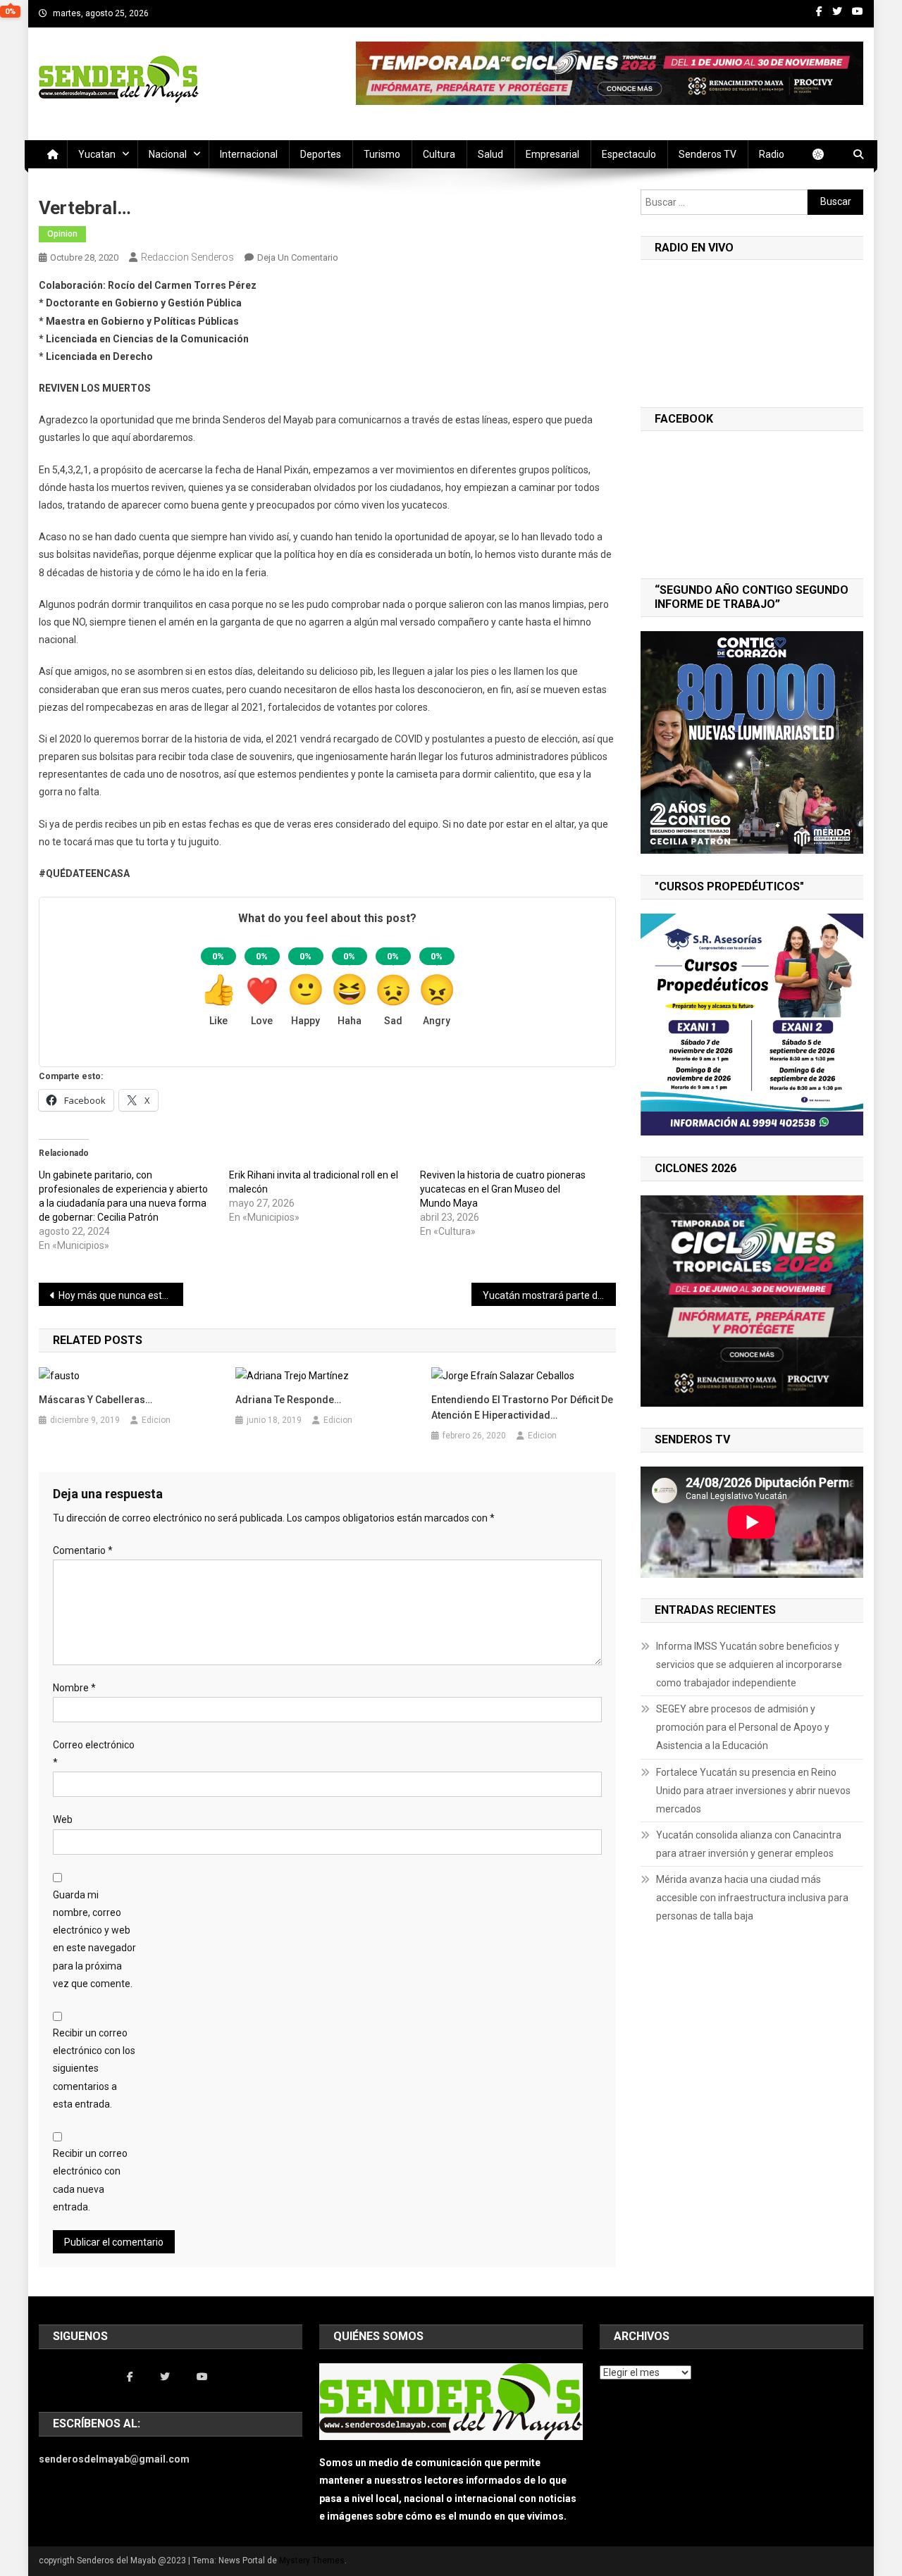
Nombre (74, 1688)
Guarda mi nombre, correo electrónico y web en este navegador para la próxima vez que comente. (94, 1939)
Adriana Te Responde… (288, 1400)
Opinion (62, 234)
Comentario (83, 1550)
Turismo (382, 154)
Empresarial (552, 154)
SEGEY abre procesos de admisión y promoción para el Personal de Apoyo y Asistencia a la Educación (743, 1727)
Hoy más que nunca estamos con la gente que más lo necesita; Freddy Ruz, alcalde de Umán (121, 1295)
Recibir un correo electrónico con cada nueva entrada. (90, 2180)
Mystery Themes (312, 2561)
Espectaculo (629, 154)
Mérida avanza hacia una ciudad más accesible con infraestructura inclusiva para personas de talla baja (752, 1898)
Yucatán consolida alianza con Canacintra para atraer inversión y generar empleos (749, 1844)
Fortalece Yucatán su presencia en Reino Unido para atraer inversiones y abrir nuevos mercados (753, 1791)
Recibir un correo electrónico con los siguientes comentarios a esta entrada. (94, 2068)
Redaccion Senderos (187, 257)
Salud (490, 154)
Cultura (439, 154)
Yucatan (97, 154)
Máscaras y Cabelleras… (95, 1400)
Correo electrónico (94, 1754)
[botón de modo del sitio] (825, 154)
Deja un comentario (298, 257)
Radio (772, 154)
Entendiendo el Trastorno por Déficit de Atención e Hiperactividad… (522, 1407)
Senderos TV (708, 154)
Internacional (249, 154)
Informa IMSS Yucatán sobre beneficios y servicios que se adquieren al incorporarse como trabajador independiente (749, 1665)
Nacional (168, 154)
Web (63, 1819)
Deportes (321, 154)
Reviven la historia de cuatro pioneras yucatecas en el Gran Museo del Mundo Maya (503, 1189)
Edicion (156, 1420)
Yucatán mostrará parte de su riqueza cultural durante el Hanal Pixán (549, 1295)
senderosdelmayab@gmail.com (114, 2459)
